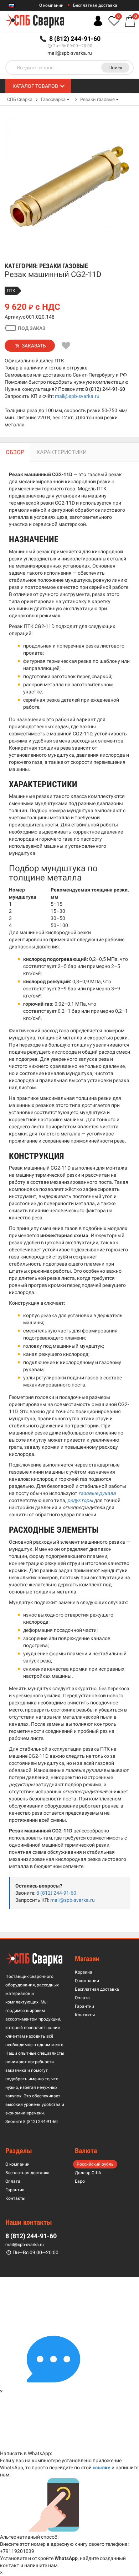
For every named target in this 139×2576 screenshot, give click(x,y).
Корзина (84, 1972)
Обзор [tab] (15, 452)
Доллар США (88, 2173)
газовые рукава (97, 1493)
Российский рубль (95, 2164)
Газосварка (53, 99)
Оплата (82, 1998)
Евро (80, 2181)
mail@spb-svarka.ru (70, 53)
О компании (51, 5)
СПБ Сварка (20, 99)
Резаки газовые (97, 99)
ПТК (11, 291)
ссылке (102, 2468)
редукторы (80, 1500)
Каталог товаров (35, 86)
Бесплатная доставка (95, 5)
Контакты (85, 2015)
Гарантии (84, 2006)
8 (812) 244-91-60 (105, 389)
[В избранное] (66, 346)
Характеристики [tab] (61, 452)
